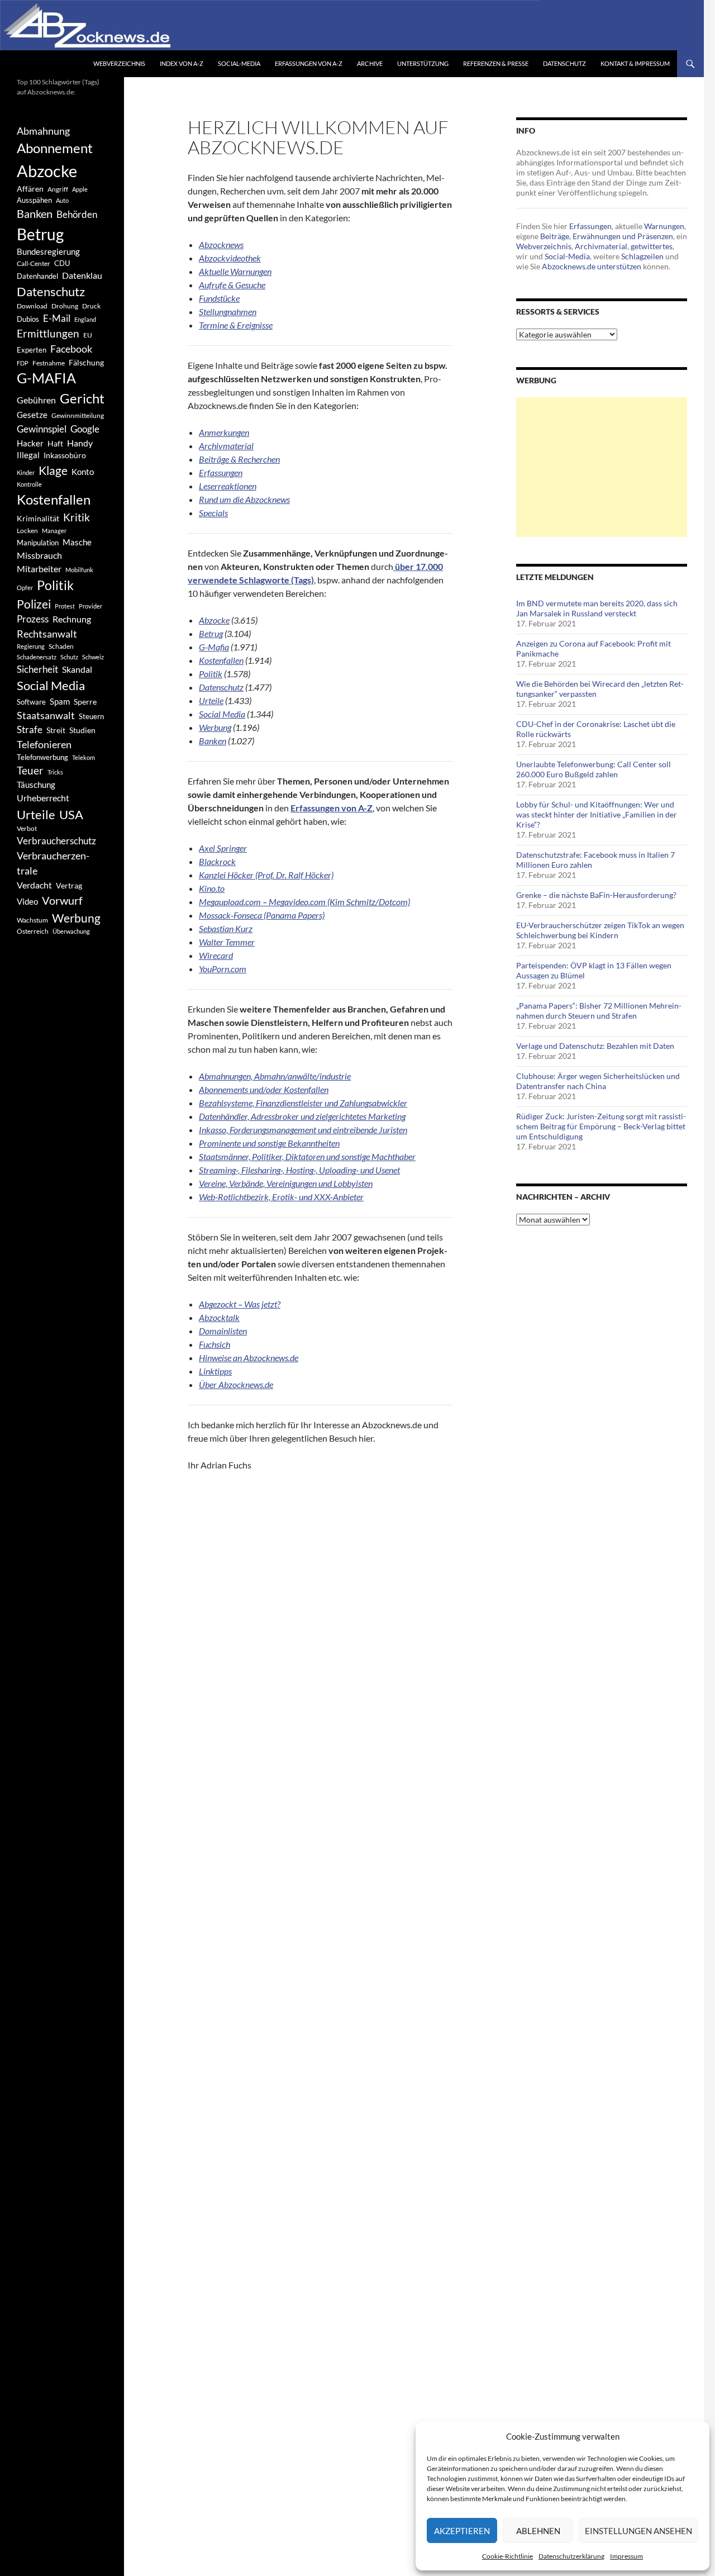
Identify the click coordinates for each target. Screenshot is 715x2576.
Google (85, 429)
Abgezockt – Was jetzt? (240, 1304)
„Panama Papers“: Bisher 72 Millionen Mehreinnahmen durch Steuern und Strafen (599, 1011)
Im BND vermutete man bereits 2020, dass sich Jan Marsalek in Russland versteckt (597, 608)
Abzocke (214, 620)
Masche (77, 542)
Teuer (30, 771)
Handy (80, 443)
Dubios (28, 319)
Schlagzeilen (642, 256)
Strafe (30, 730)
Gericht (82, 398)
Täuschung (36, 785)
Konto (83, 472)
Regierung (31, 646)
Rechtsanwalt (47, 634)
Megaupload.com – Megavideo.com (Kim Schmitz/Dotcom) (304, 902)
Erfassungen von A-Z (309, 63)
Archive (370, 63)
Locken (27, 531)
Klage (53, 470)
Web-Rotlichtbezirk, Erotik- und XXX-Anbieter (281, 1197)
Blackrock (217, 861)
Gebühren (36, 400)
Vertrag (69, 885)
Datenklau (82, 275)
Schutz (69, 657)
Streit (56, 730)
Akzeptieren (462, 2531)
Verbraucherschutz (56, 841)
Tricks (55, 772)
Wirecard (216, 955)
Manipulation (38, 543)
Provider (90, 606)
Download (32, 306)
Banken (213, 741)
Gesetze (32, 415)
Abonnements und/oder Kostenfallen (264, 1089)
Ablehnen (538, 2531)
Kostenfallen (221, 660)
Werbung (215, 727)
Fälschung (86, 362)
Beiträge (555, 236)
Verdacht (34, 885)
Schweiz (93, 657)
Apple (80, 189)
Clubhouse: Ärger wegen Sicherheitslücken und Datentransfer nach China (598, 1081)
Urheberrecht (43, 798)
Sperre (85, 702)
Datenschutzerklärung (571, 2556)
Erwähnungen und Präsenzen (623, 236)
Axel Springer (223, 848)
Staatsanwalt (46, 715)
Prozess (33, 619)
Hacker (30, 443)
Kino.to (212, 888)
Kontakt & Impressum (635, 63)
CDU (62, 263)
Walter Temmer (227, 942)
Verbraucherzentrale (53, 863)
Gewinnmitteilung (78, 415)
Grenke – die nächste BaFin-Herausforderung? (596, 895)
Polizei (34, 604)
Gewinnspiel (42, 429)
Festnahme (49, 363)
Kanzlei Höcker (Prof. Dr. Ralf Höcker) (266, 875)
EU (88, 335)
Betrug (211, 633)
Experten (32, 350)
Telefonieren (44, 744)
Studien (82, 730)
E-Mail (57, 318)
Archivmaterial (226, 446)
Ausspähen (34, 200)
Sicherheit (37, 669)
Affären (30, 189)
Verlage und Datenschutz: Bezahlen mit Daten (595, 1046)
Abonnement (55, 148)
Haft (55, 443)
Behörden (77, 214)
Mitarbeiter (39, 569)
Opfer (25, 588)
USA (71, 814)
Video (27, 901)
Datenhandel (37, 276)
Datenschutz (564, 63)
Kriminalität (38, 518)
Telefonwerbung (42, 757)
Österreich (33, 931)
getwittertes (652, 246)
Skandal (77, 669)
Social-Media (239, 63)
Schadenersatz (37, 657)
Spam (60, 701)
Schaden (61, 646)
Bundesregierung (48, 252)
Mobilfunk (79, 570)
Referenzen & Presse (496, 63)
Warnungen (664, 226)
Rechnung (72, 619)
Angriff (58, 189)
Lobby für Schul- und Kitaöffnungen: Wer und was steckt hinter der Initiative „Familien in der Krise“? (597, 814)
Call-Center (34, 263)
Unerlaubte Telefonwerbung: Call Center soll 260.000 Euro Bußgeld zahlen (594, 769)
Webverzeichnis (119, 63)
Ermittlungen (48, 334)
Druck (91, 306)
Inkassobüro (65, 455)
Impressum (626, 2556)
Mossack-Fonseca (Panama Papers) (262, 915)
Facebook (71, 349)
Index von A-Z (182, 63)
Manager (54, 531)
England (85, 319)
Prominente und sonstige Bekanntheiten (269, 1143)
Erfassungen (590, 226)
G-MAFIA (46, 378)
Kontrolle (29, 484)
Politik (211, 674)
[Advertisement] (602, 467)
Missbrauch (39, 555)
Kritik (77, 517)
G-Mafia (214, 647)
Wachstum (32, 920)
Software (31, 702)
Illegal (28, 455)
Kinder (26, 472)
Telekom (84, 757)
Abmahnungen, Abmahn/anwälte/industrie (275, 1076)
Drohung (65, 306)
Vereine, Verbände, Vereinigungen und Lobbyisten (286, 1183)
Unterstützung (423, 63)
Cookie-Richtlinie (507, 2556)
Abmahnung (43, 131)
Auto (62, 200)
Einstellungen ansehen (638, 2531)
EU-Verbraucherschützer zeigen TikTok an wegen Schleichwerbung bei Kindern (600, 930)
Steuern (91, 716)
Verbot (27, 828)
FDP (23, 363)
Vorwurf (62, 900)
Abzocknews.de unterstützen (592, 266)
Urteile (211, 700)
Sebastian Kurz (226, 928)
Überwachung (71, 931)
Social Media (222, 714)
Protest (65, 606)
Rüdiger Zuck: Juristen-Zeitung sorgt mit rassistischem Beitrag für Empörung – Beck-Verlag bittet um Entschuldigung (601, 1126)
